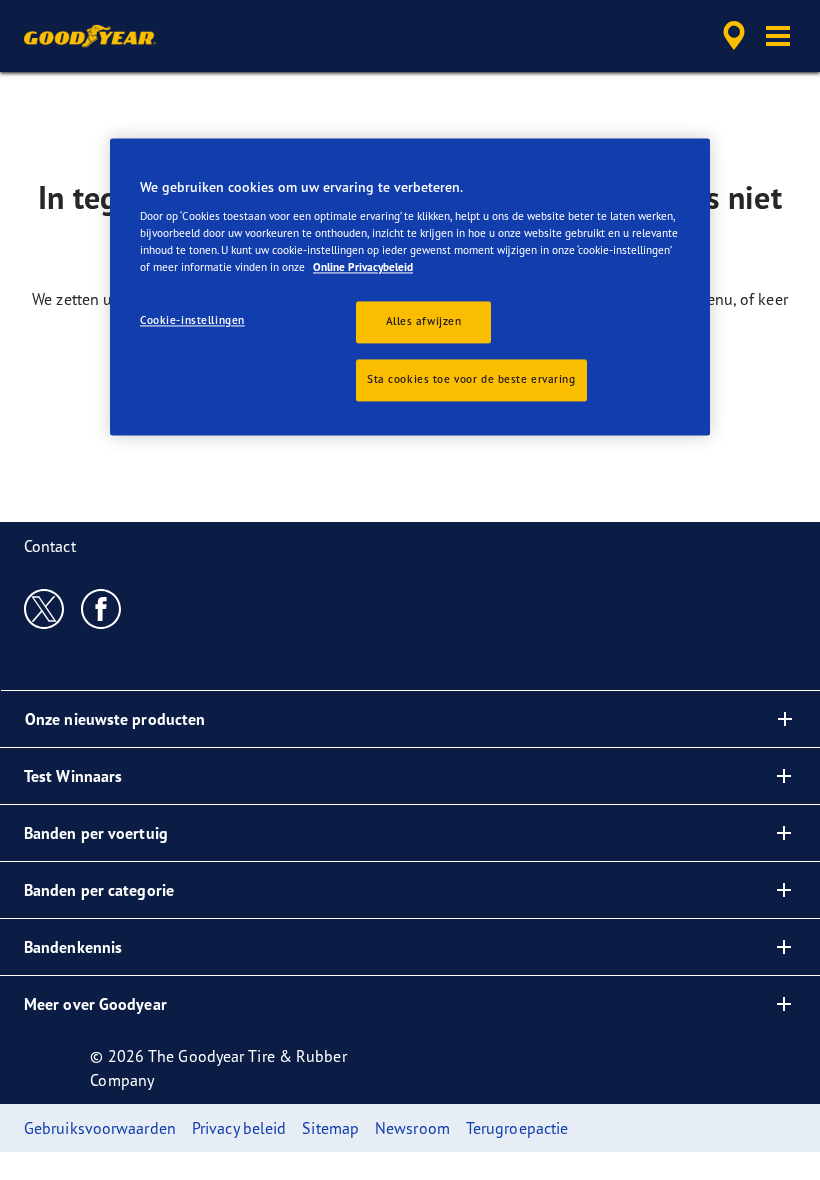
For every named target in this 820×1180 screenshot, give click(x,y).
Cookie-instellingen (192, 320)
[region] (410, 286)
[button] (778, 36)
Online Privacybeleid (363, 267)
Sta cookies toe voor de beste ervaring (471, 379)
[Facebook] (101, 608)
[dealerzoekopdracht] (731, 36)
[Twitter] (44, 608)
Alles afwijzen (424, 321)
